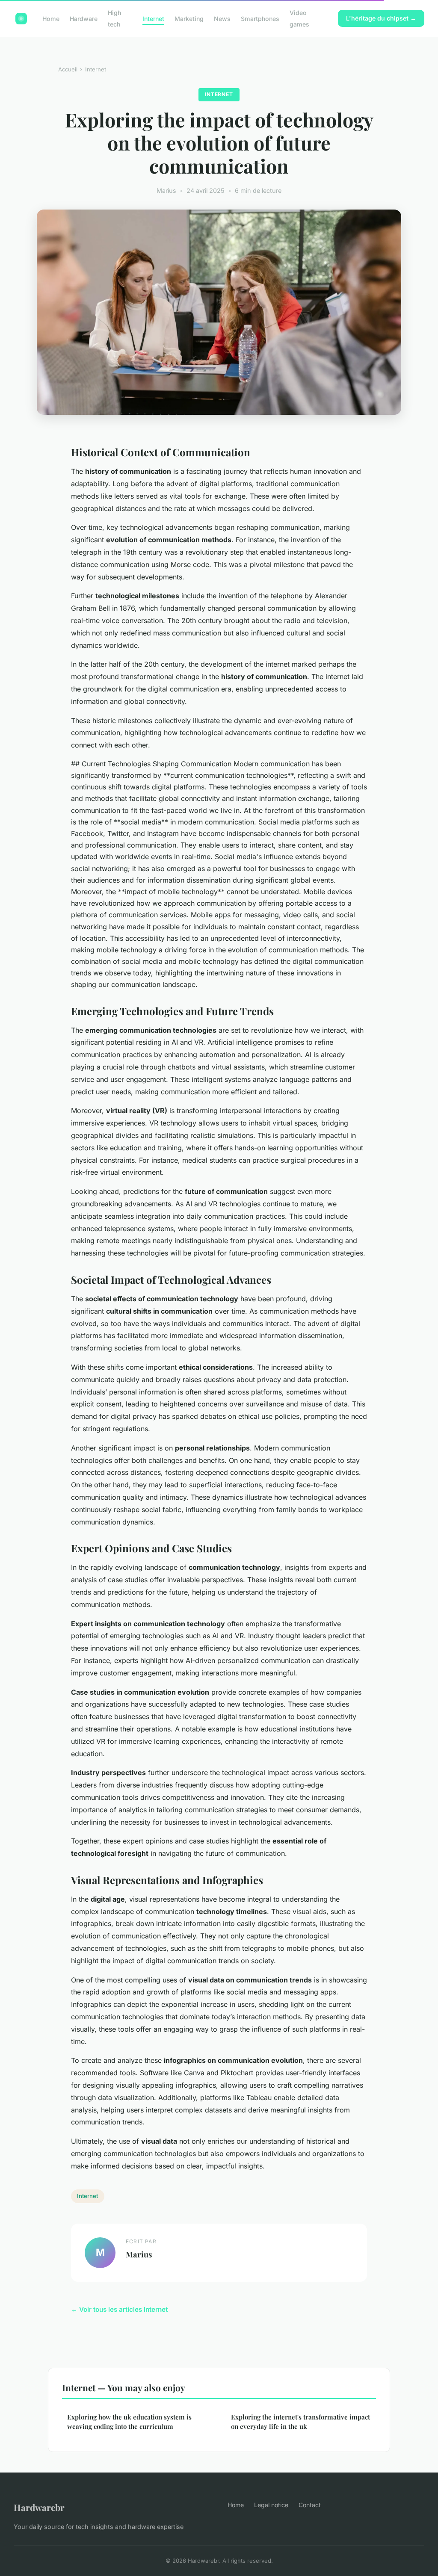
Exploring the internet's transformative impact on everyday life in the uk (300, 2421)
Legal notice (271, 2505)
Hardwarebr (39, 2507)
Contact (310, 2505)
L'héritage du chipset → (381, 18)
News (222, 19)
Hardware (84, 19)
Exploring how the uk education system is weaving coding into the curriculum (129, 2421)
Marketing (189, 19)
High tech (114, 18)
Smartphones (260, 19)
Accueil (68, 69)
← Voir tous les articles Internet (119, 2309)
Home (51, 19)
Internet (153, 19)
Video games (299, 18)
